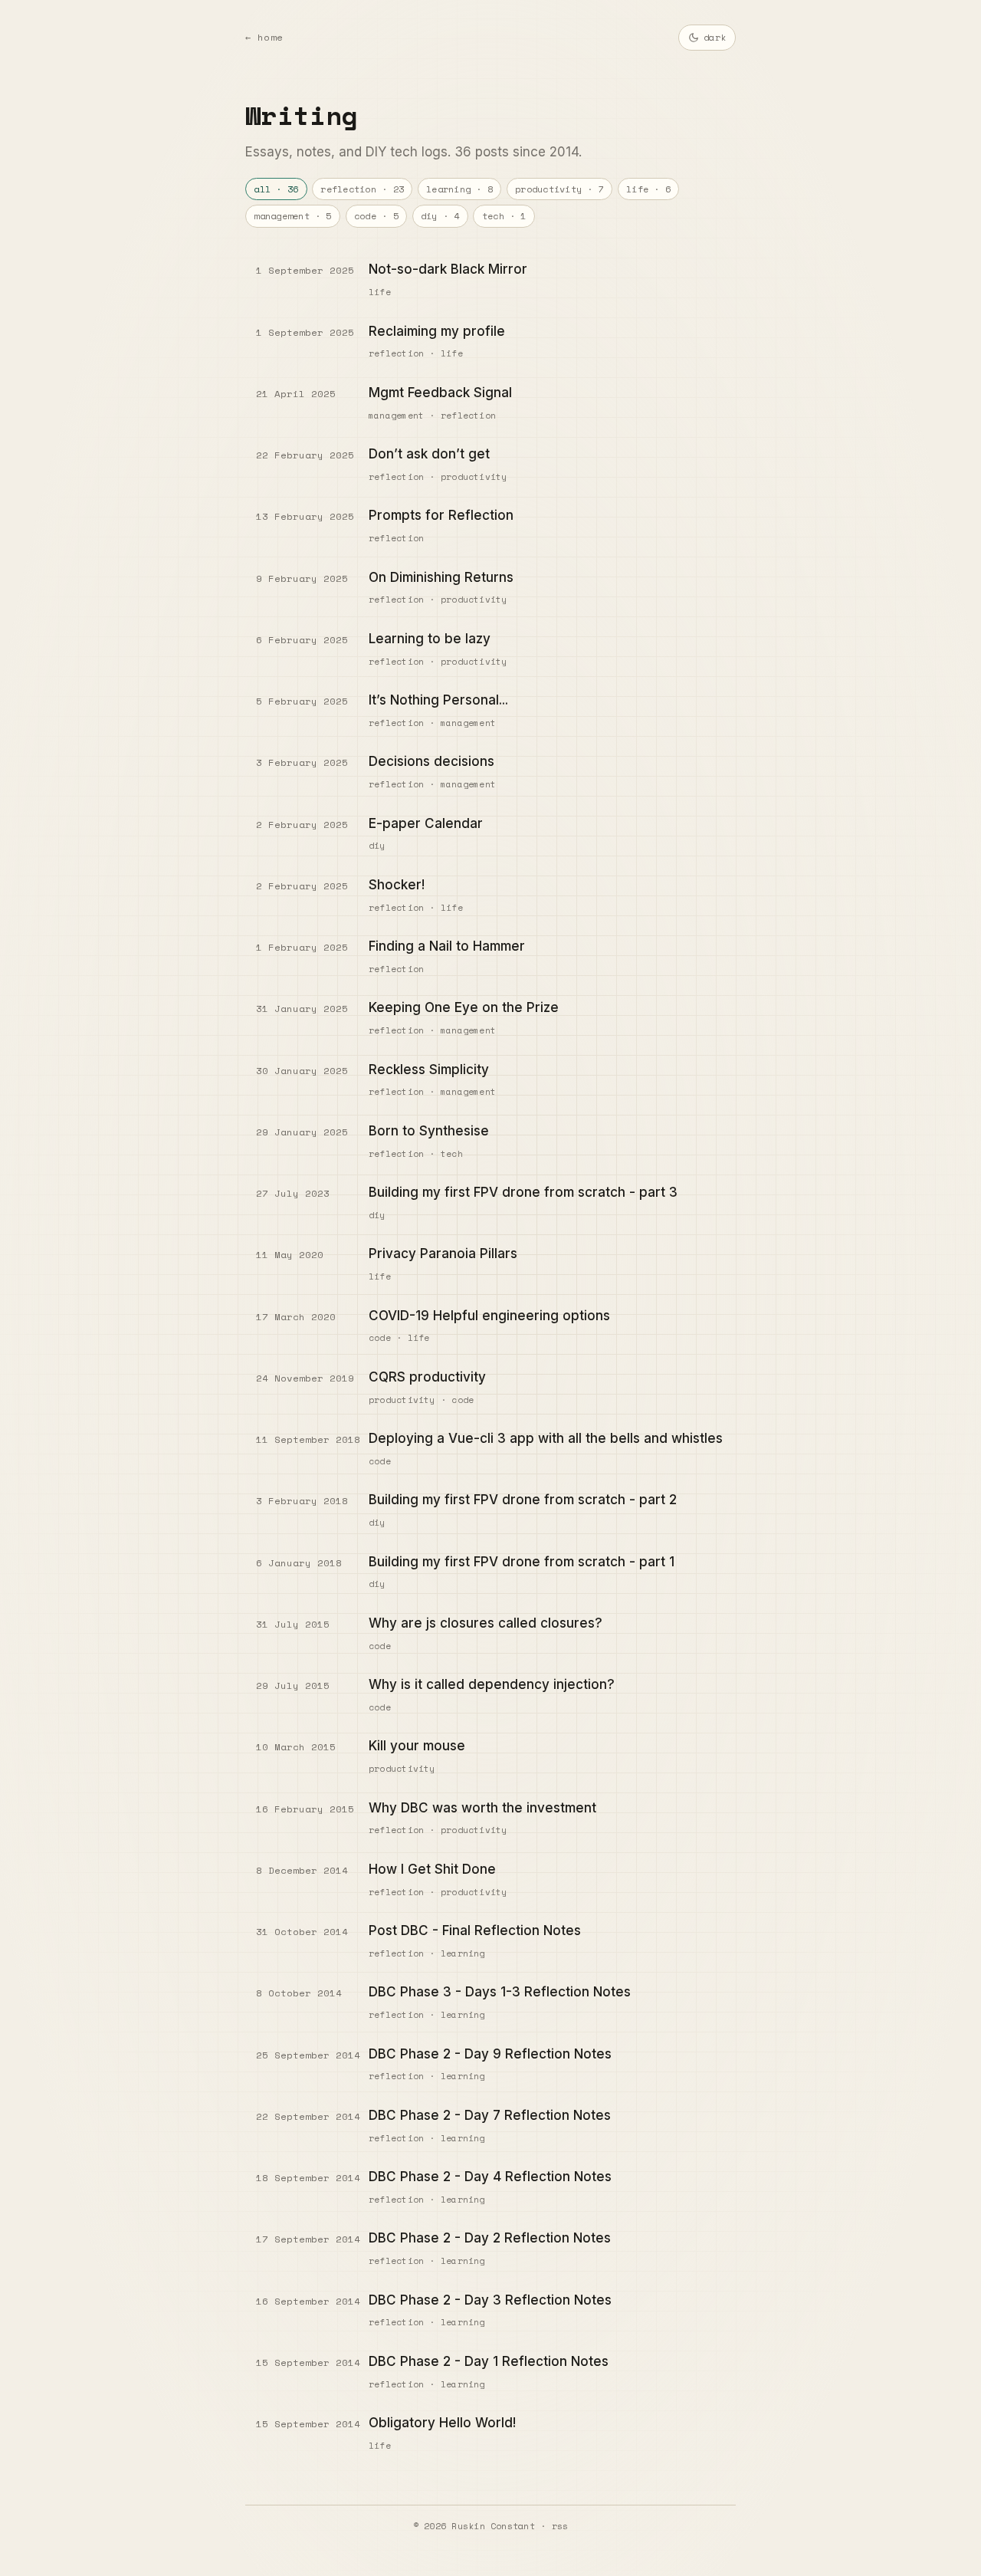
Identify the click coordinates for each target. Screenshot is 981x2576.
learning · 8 (459, 189)
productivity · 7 (559, 189)
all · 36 (276, 189)
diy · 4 (440, 216)
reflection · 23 (362, 189)
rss (560, 2526)
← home (264, 37)
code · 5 (376, 216)
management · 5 (292, 216)
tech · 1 (504, 216)
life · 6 (648, 189)
